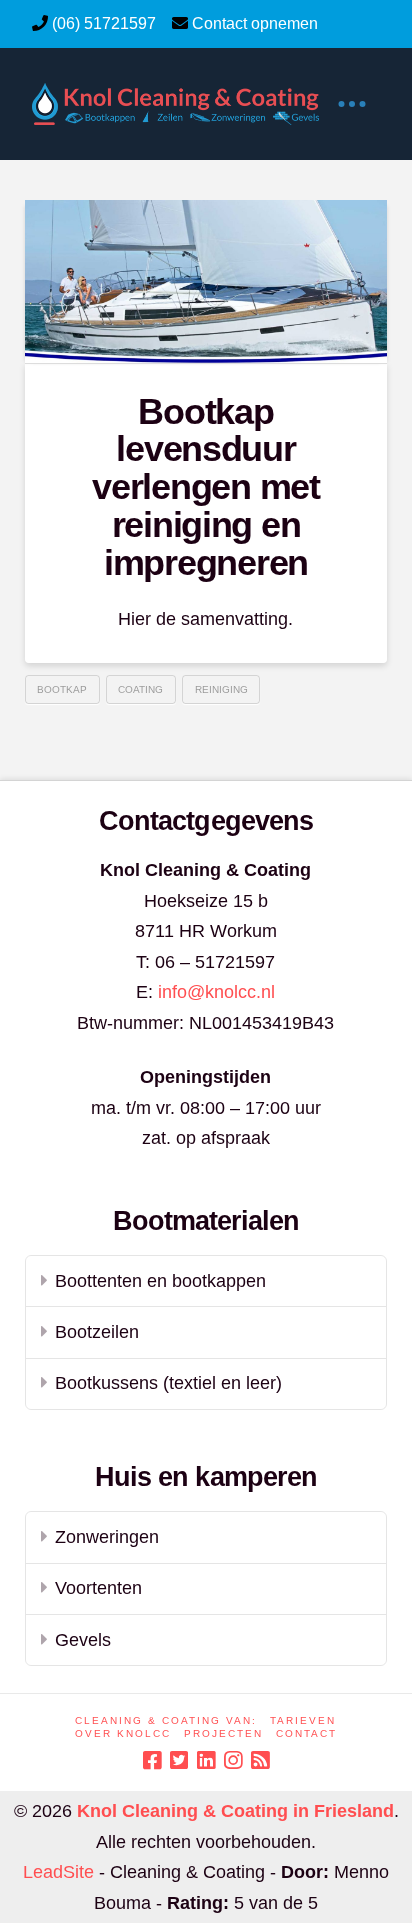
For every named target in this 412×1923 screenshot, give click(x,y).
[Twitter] (179, 1760)
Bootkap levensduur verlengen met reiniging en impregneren (206, 487)
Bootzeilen (97, 1332)
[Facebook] (152, 1760)
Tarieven (303, 1720)
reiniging (221, 689)
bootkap (62, 689)
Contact (306, 1733)
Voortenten (98, 1588)
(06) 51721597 (104, 23)
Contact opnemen (255, 23)
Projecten (223, 1733)
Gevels (83, 1640)
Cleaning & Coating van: (166, 1720)
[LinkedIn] (206, 1760)
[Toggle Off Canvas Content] (352, 104)
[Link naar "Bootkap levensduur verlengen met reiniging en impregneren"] (206, 281)
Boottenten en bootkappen (160, 1281)
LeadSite (58, 1872)
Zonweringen (107, 1537)
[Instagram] (233, 1760)
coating (140, 689)
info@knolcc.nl (216, 992)
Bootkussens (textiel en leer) (168, 1383)
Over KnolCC (123, 1733)
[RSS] (260, 1760)
